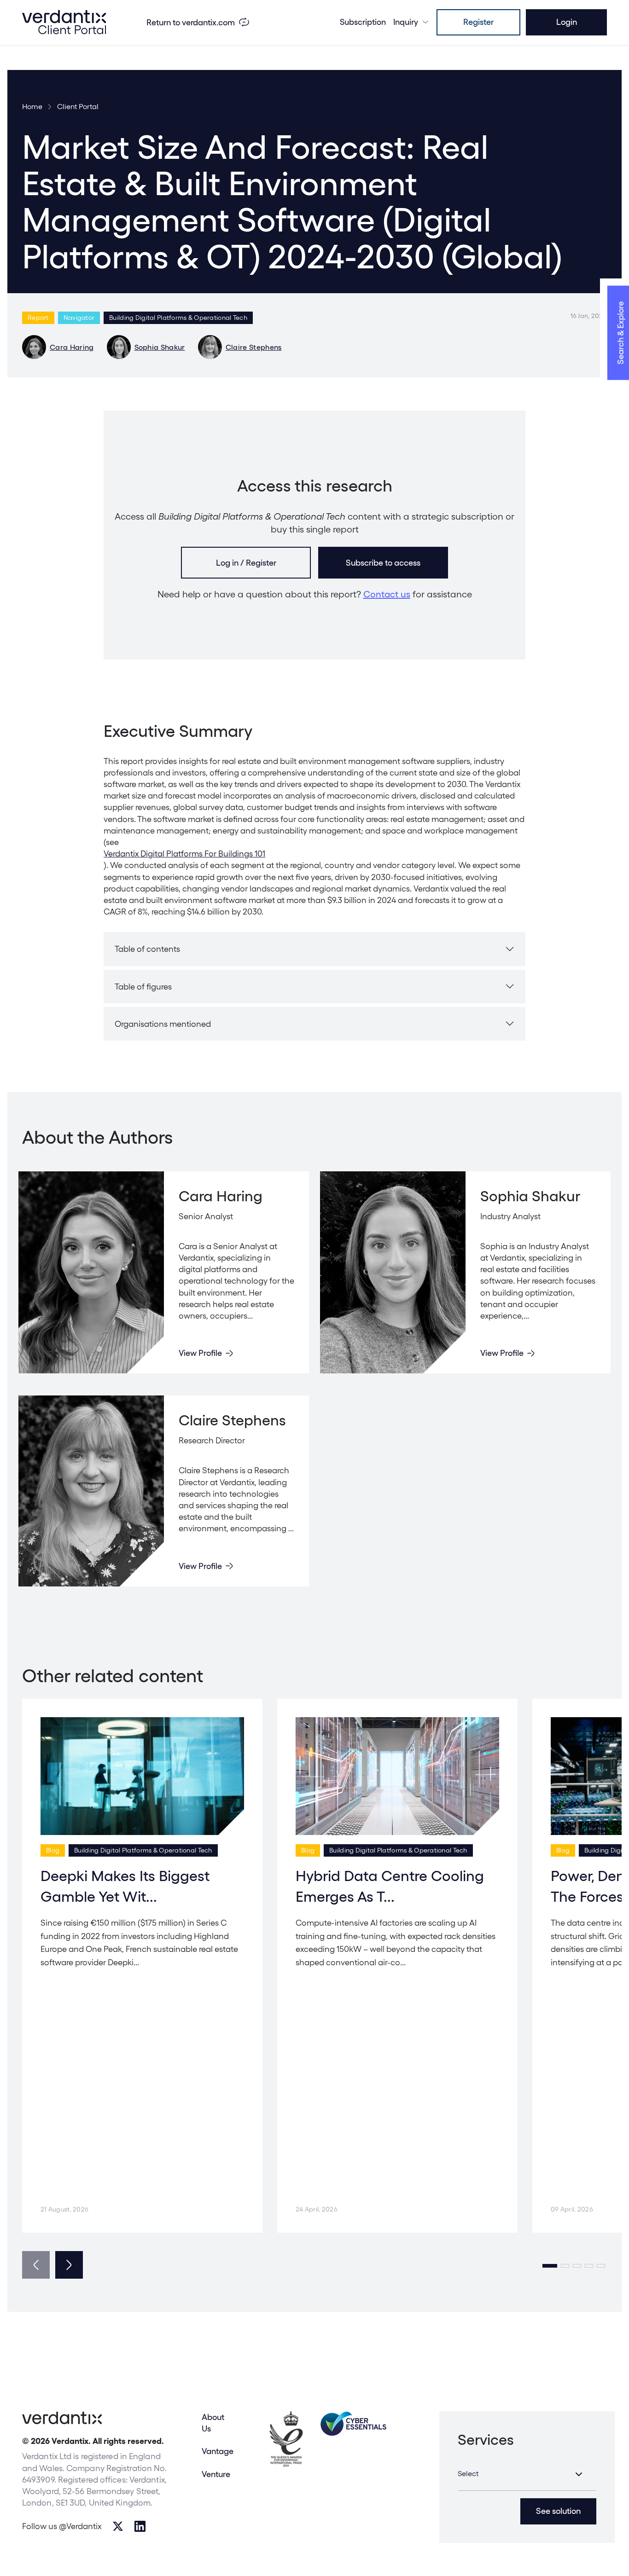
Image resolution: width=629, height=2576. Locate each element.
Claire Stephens (254, 347)
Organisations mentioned (163, 1024)
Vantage (218, 2451)
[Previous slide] (36, 2265)
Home (32, 107)
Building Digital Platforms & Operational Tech (178, 318)
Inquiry (406, 22)
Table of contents (147, 949)
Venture (216, 2474)
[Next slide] (69, 2265)
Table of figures (143, 987)
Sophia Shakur (160, 347)
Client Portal (78, 107)
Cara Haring (72, 347)
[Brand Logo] (64, 22)
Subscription (363, 22)
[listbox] (527, 2474)
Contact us (387, 594)
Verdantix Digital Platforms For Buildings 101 (184, 854)
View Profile (200, 1353)
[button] (550, 2266)
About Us (213, 2423)
